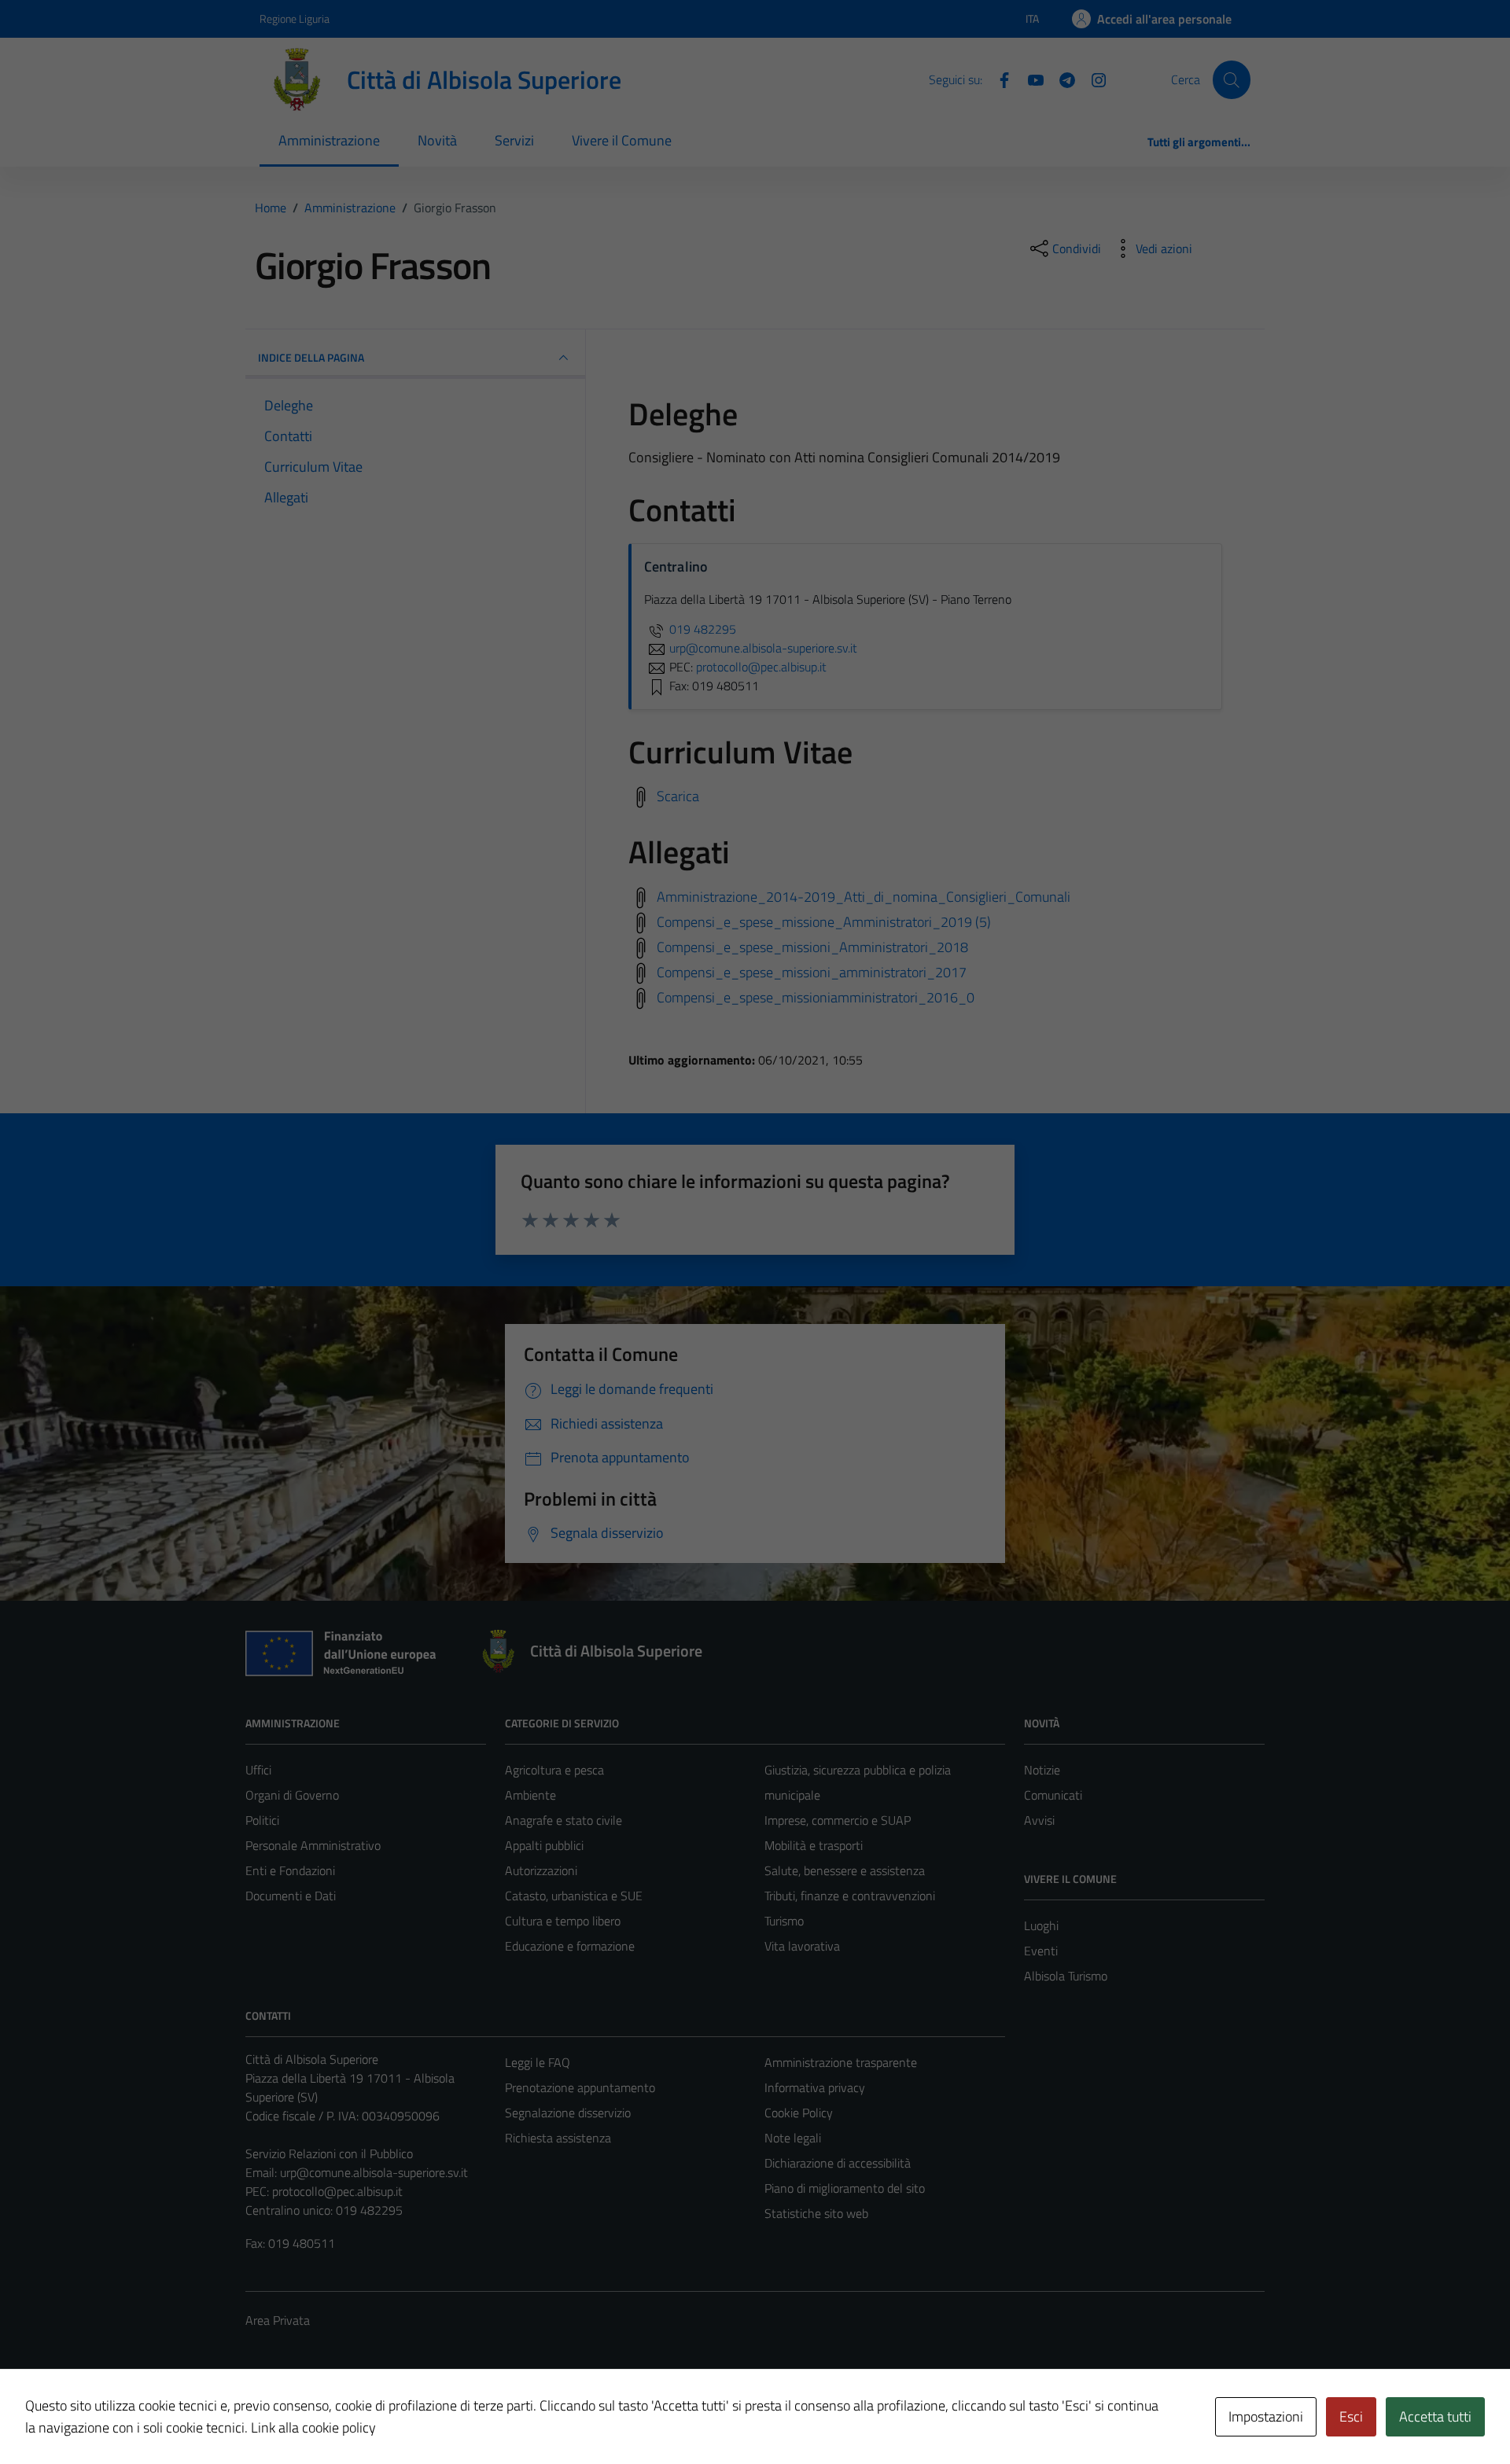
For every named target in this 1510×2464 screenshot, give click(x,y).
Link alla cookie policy (313, 2427)
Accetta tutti (1435, 2416)
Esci (1351, 2416)
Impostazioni (1266, 2416)
